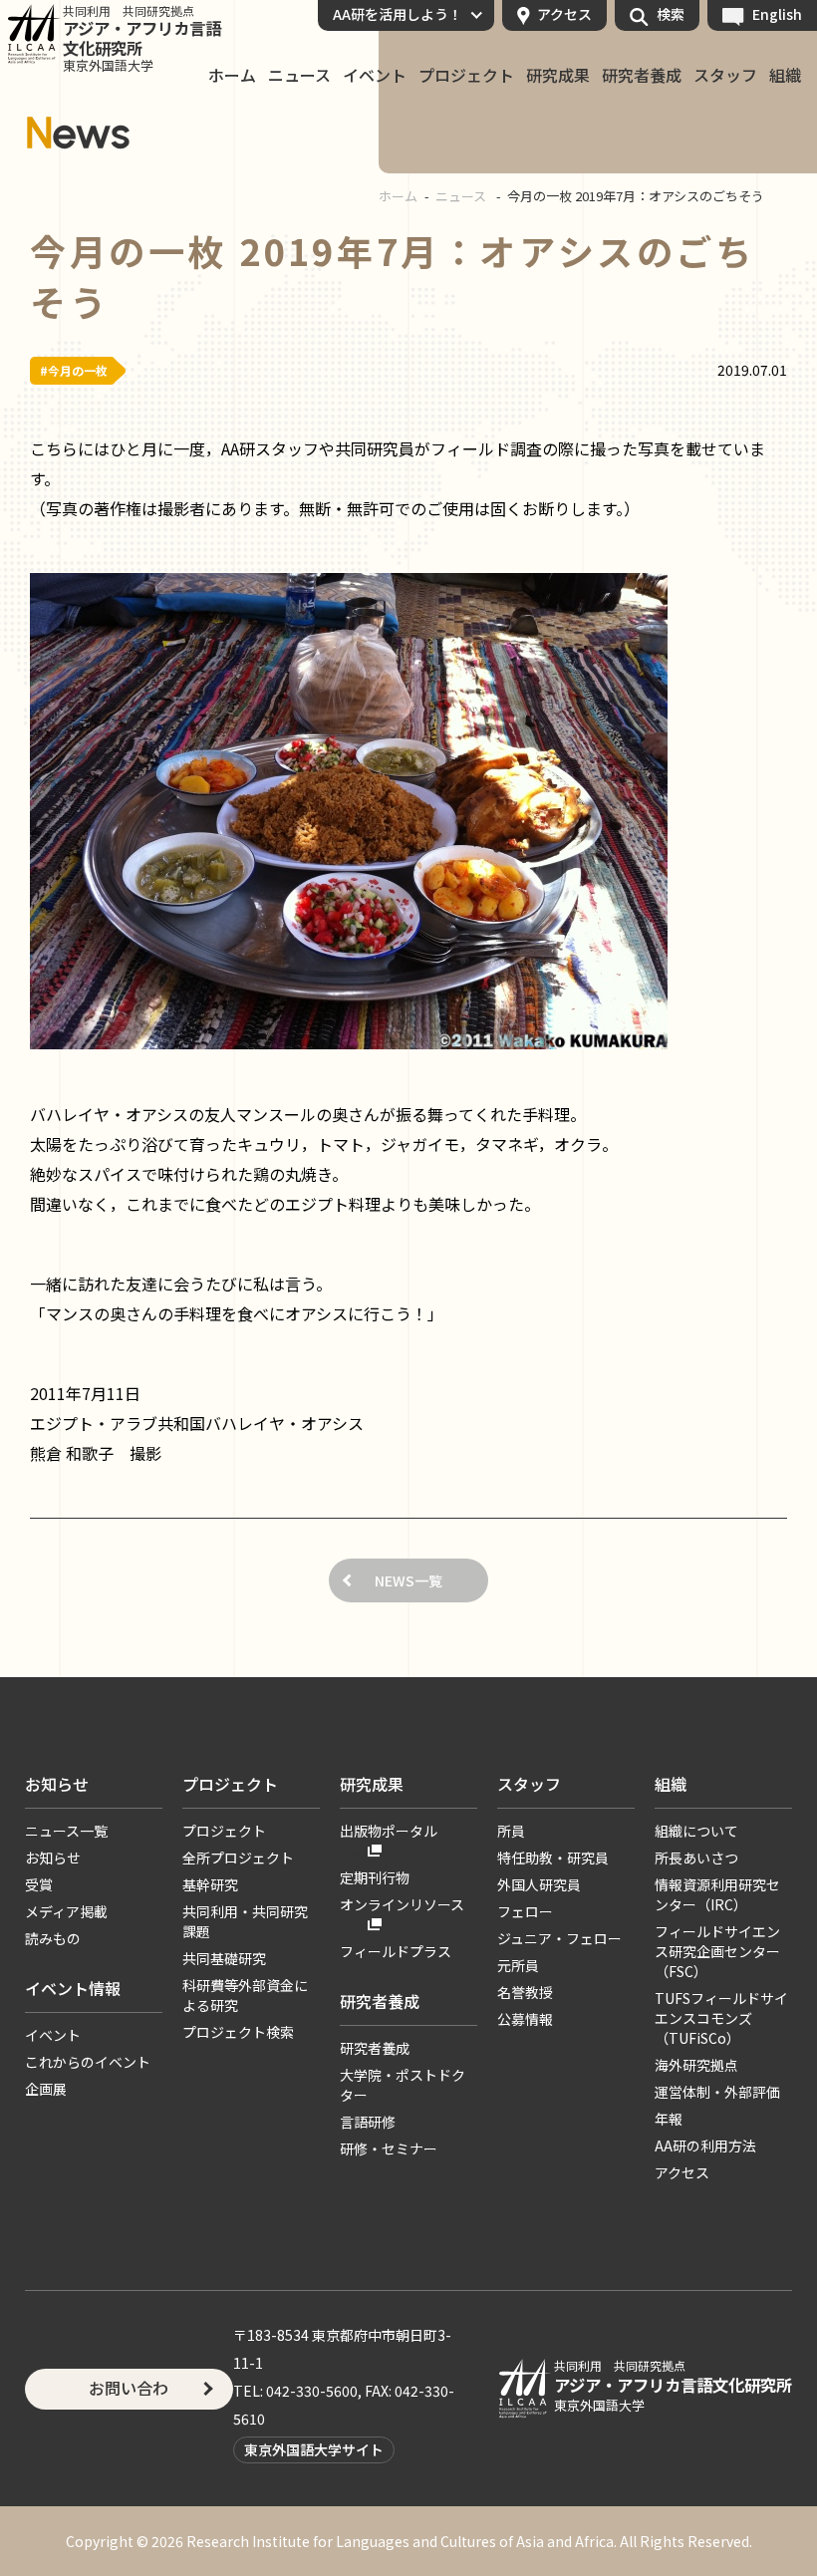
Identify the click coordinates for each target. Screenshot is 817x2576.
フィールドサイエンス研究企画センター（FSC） (717, 1951)
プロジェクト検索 (238, 2032)
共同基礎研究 (224, 1958)
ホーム (232, 76)
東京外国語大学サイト (314, 2449)
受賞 (39, 1884)
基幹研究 (210, 1884)
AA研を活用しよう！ (398, 14)
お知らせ (57, 1784)
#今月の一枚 (74, 370)
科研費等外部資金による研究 (245, 1995)
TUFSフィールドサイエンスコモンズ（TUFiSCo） (721, 2018)
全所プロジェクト (238, 1858)
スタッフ (725, 76)
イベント (375, 76)
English (777, 14)
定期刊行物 (375, 1877)
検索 (671, 14)
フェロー (525, 1911)
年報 (669, 2119)
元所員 (518, 1965)
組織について (696, 1831)
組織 (785, 76)
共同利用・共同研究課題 (245, 1921)
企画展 (46, 2089)
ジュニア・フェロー (559, 1938)
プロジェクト (466, 76)
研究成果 (558, 76)
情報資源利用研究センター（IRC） (717, 1894)
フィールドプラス (396, 1951)
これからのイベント (88, 2062)
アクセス (564, 14)
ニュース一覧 (66, 1831)
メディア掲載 (66, 1911)
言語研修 (368, 2122)
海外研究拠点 (696, 2065)
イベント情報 (73, 1988)
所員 (511, 1831)
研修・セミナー (389, 2148)
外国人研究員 (539, 1884)
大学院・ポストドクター (403, 2085)
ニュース (299, 76)
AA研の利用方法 (705, 2146)
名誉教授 (525, 1992)
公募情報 (525, 2019)
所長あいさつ (696, 1858)
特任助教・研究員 (553, 1858)
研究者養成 (642, 76)
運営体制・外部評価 (717, 2092)
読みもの (53, 1938)
